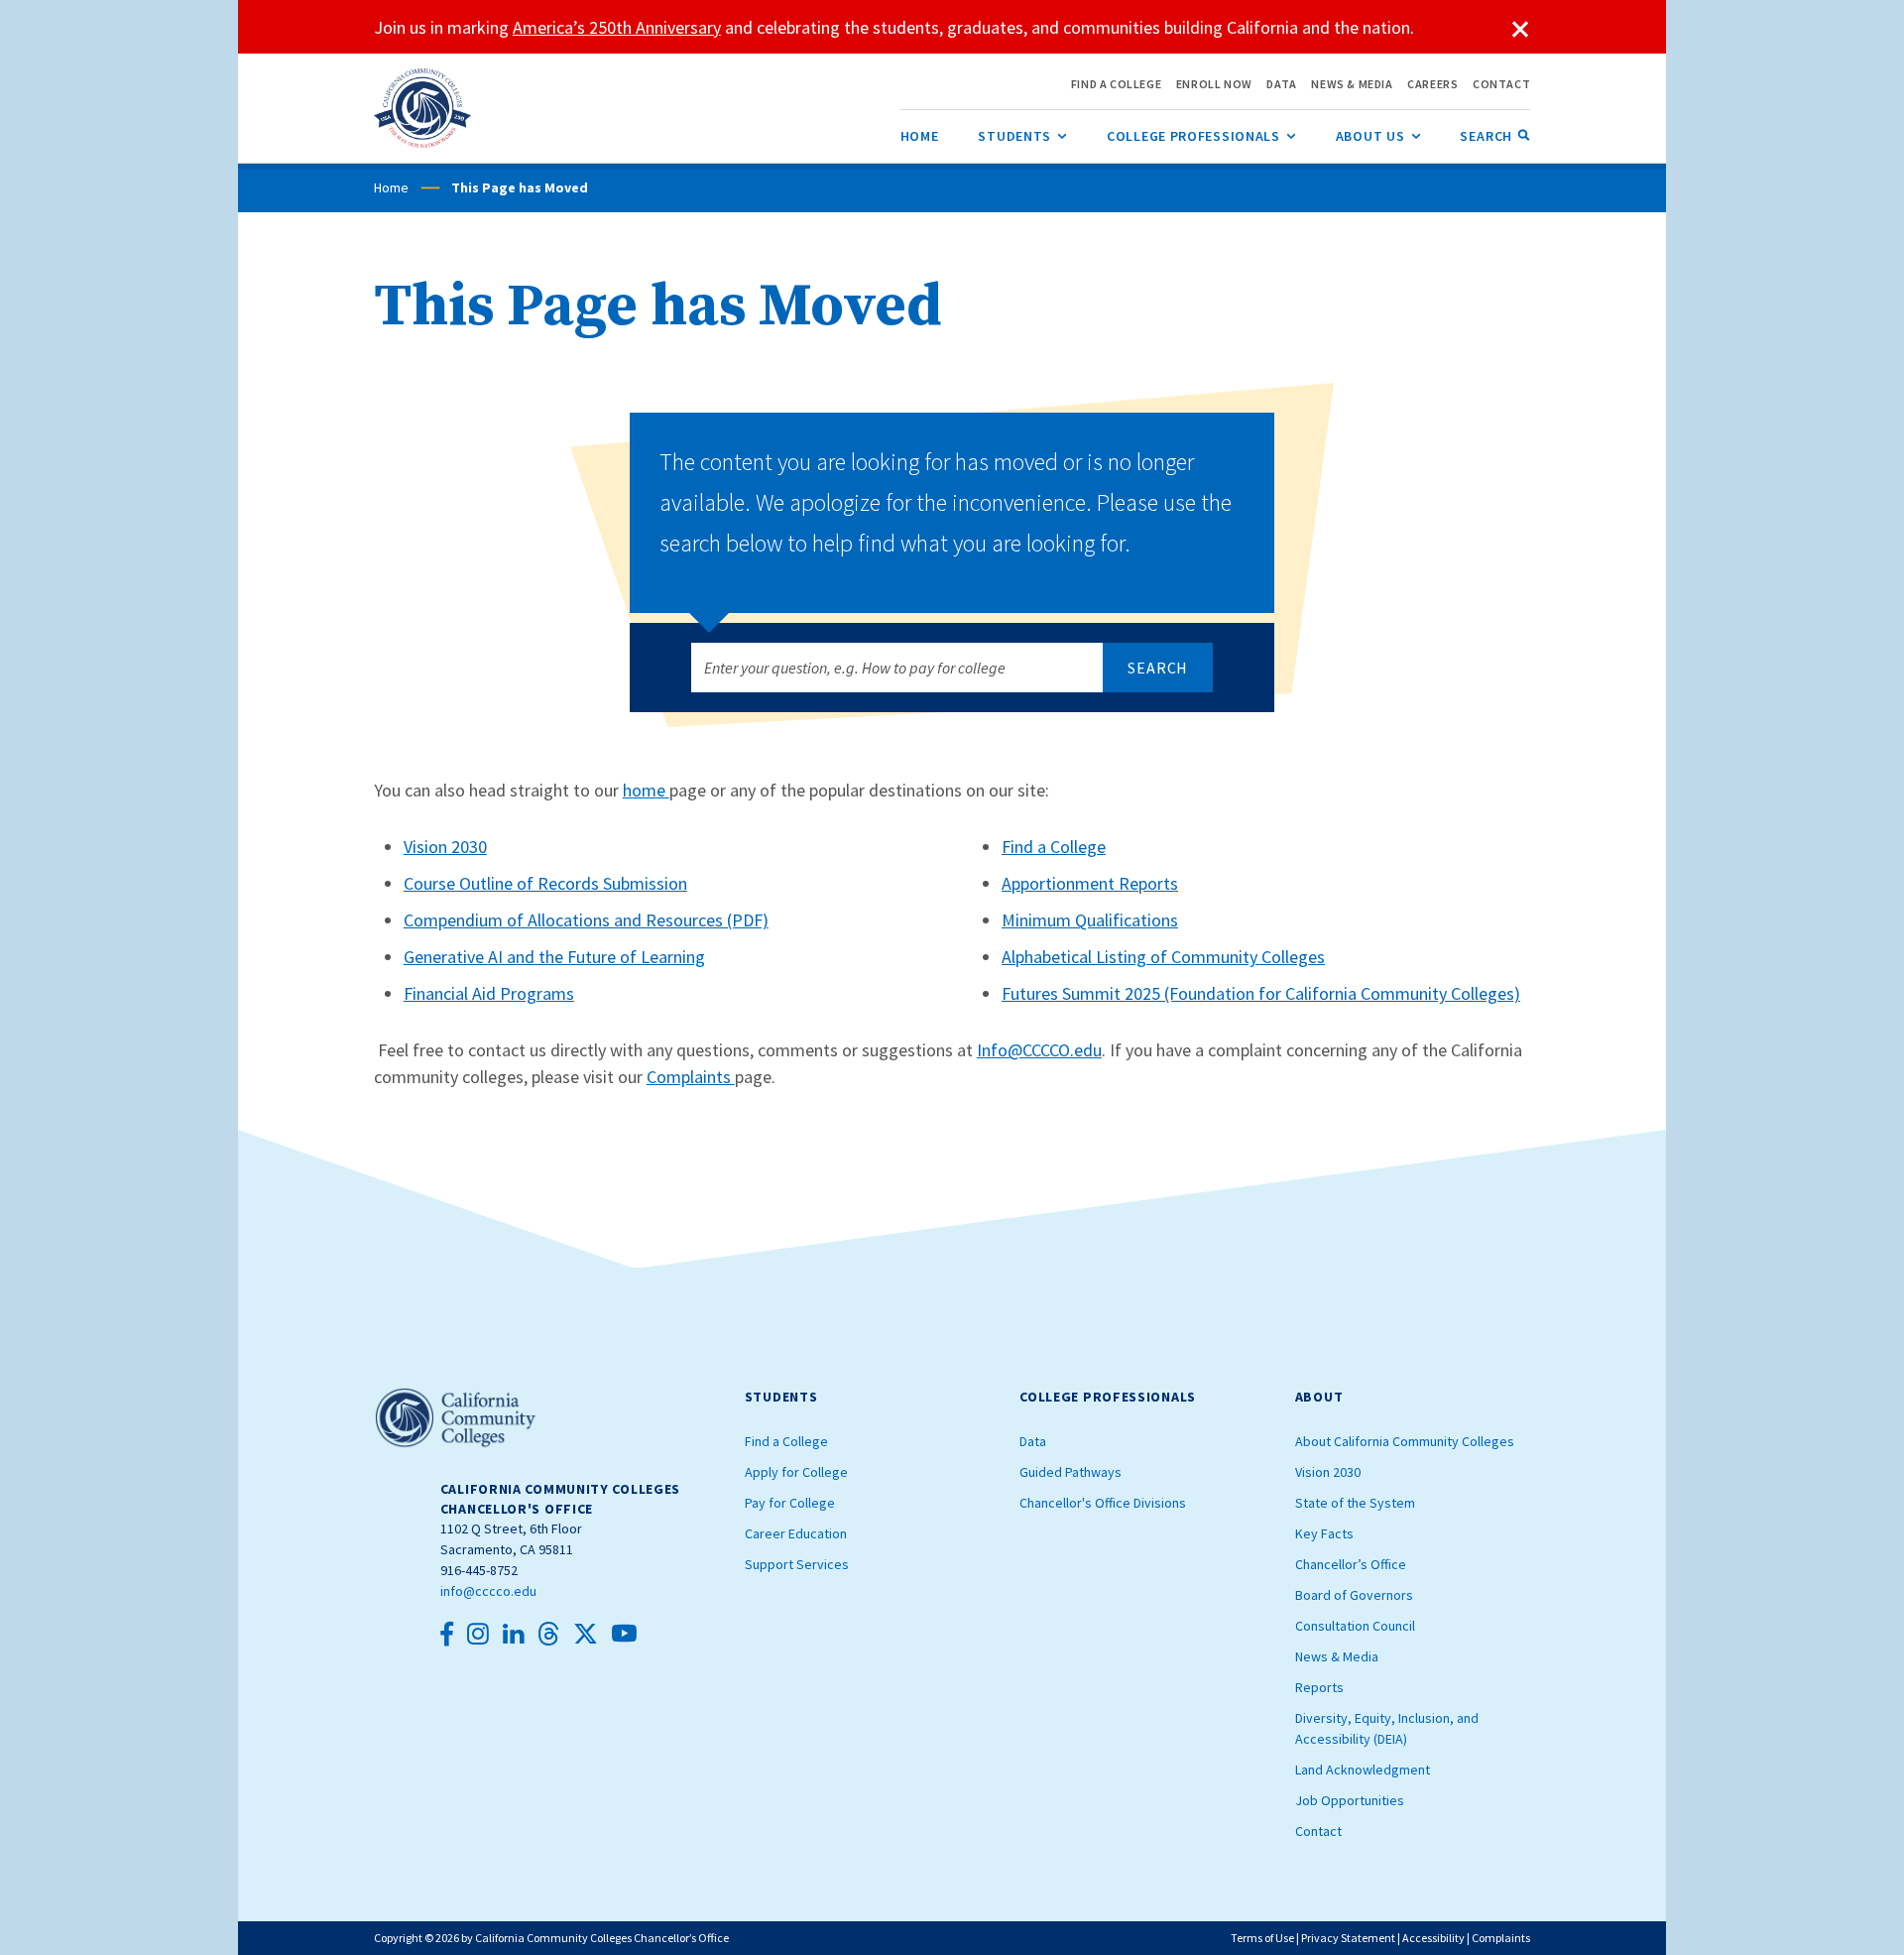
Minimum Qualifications (1090, 920)
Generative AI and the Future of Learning (554, 957)
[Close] (1520, 30)
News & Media (1337, 1656)
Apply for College (796, 1472)
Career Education (796, 1533)
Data (1033, 1441)
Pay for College (790, 1503)
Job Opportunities (1350, 1800)
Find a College (1054, 847)
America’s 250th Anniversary (617, 27)
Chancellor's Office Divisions (1103, 1503)
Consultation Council (1355, 1626)
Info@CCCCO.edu (1039, 1050)
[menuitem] (920, 136)
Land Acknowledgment (1363, 1770)
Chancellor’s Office (1351, 1564)
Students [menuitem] (1022, 136)
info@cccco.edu (488, 1591)
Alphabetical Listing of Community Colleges (1163, 957)
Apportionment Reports (1090, 883)
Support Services (797, 1564)
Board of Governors (1354, 1595)
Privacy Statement (1348, 1938)
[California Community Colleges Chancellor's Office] (423, 108)
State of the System (1355, 1503)
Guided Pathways (1071, 1472)
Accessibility (1433, 1938)
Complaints (691, 1077)
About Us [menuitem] (1378, 136)
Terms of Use (1262, 1938)
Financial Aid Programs (489, 993)
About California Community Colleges (1405, 1441)
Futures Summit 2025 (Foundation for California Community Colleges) (1261, 993)
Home (391, 187)
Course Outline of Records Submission (545, 883)
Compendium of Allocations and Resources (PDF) (586, 920)
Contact (1318, 1831)
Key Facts (1324, 1533)
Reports (1319, 1687)
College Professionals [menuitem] (1201, 136)
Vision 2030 (445, 847)
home (646, 790)
